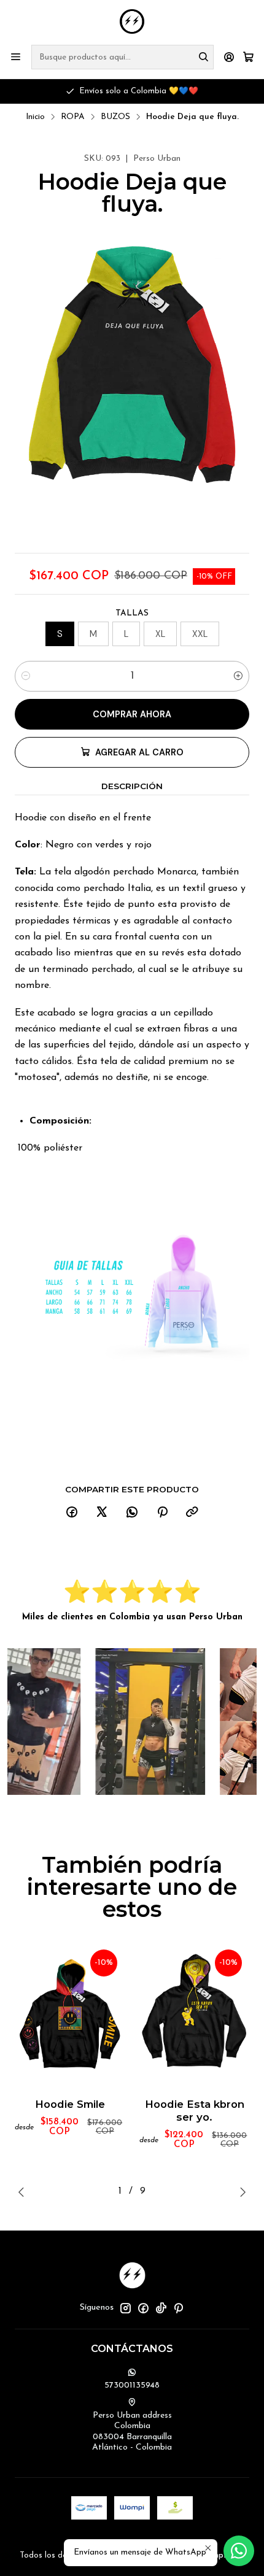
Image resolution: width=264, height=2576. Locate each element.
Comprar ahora (132, 714)
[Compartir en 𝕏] (102, 1513)
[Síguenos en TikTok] (161, 2308)
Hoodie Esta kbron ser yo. (195, 2111)
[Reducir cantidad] (26, 676)
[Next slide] (240, 2192)
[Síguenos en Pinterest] (178, 2308)
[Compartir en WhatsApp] (132, 1513)
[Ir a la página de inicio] (132, 21)
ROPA (73, 117)
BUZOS (115, 117)
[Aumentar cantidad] (238, 676)
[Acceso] (229, 57)
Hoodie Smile (70, 2104)
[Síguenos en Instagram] (125, 2308)
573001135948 (132, 2385)
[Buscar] (203, 57)
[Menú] (16, 57)
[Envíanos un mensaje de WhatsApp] (239, 2551)
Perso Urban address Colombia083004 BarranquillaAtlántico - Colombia (132, 2432)
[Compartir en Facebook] (72, 1513)
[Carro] (248, 57)
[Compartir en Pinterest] (162, 1513)
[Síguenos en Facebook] (143, 2308)
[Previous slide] (24, 2192)
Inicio (35, 117)
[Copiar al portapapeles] (192, 1513)
